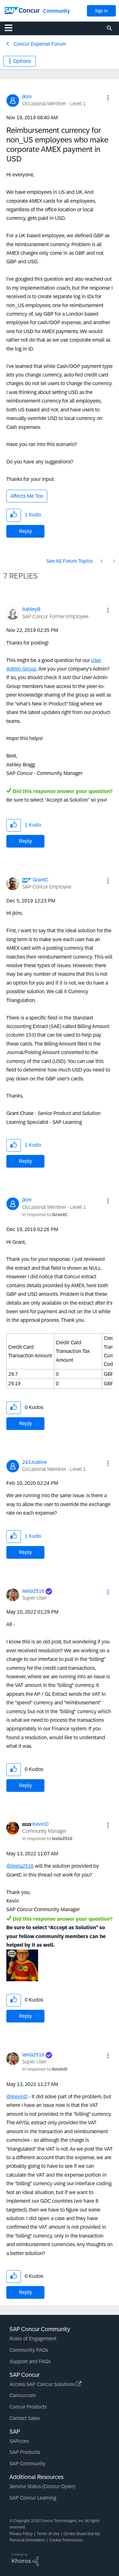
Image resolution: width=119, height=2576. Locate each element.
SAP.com (19, 2441)
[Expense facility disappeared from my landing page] (113, 561)
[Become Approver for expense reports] (102, 561)
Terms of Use (48, 2534)
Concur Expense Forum (40, 44)
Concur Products (28, 2407)
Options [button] (22, 61)
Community (56, 11)
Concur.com (23, 2395)
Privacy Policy (21, 2534)
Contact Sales (25, 2418)
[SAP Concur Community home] (22, 10)
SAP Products (25, 2452)
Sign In (101, 11)
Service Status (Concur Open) (42, 2486)
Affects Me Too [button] (27, 496)
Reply (26, 531)
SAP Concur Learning (33, 2498)
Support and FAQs (30, 2361)
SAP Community (27, 2464)
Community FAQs (29, 2350)
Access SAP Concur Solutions (43, 2384)
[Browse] (12, 28)
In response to (45, 1215)
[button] (108, 98)
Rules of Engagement (33, 2339)
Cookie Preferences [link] (66, 2540)
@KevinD (17, 2097)
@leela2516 (20, 1866)
